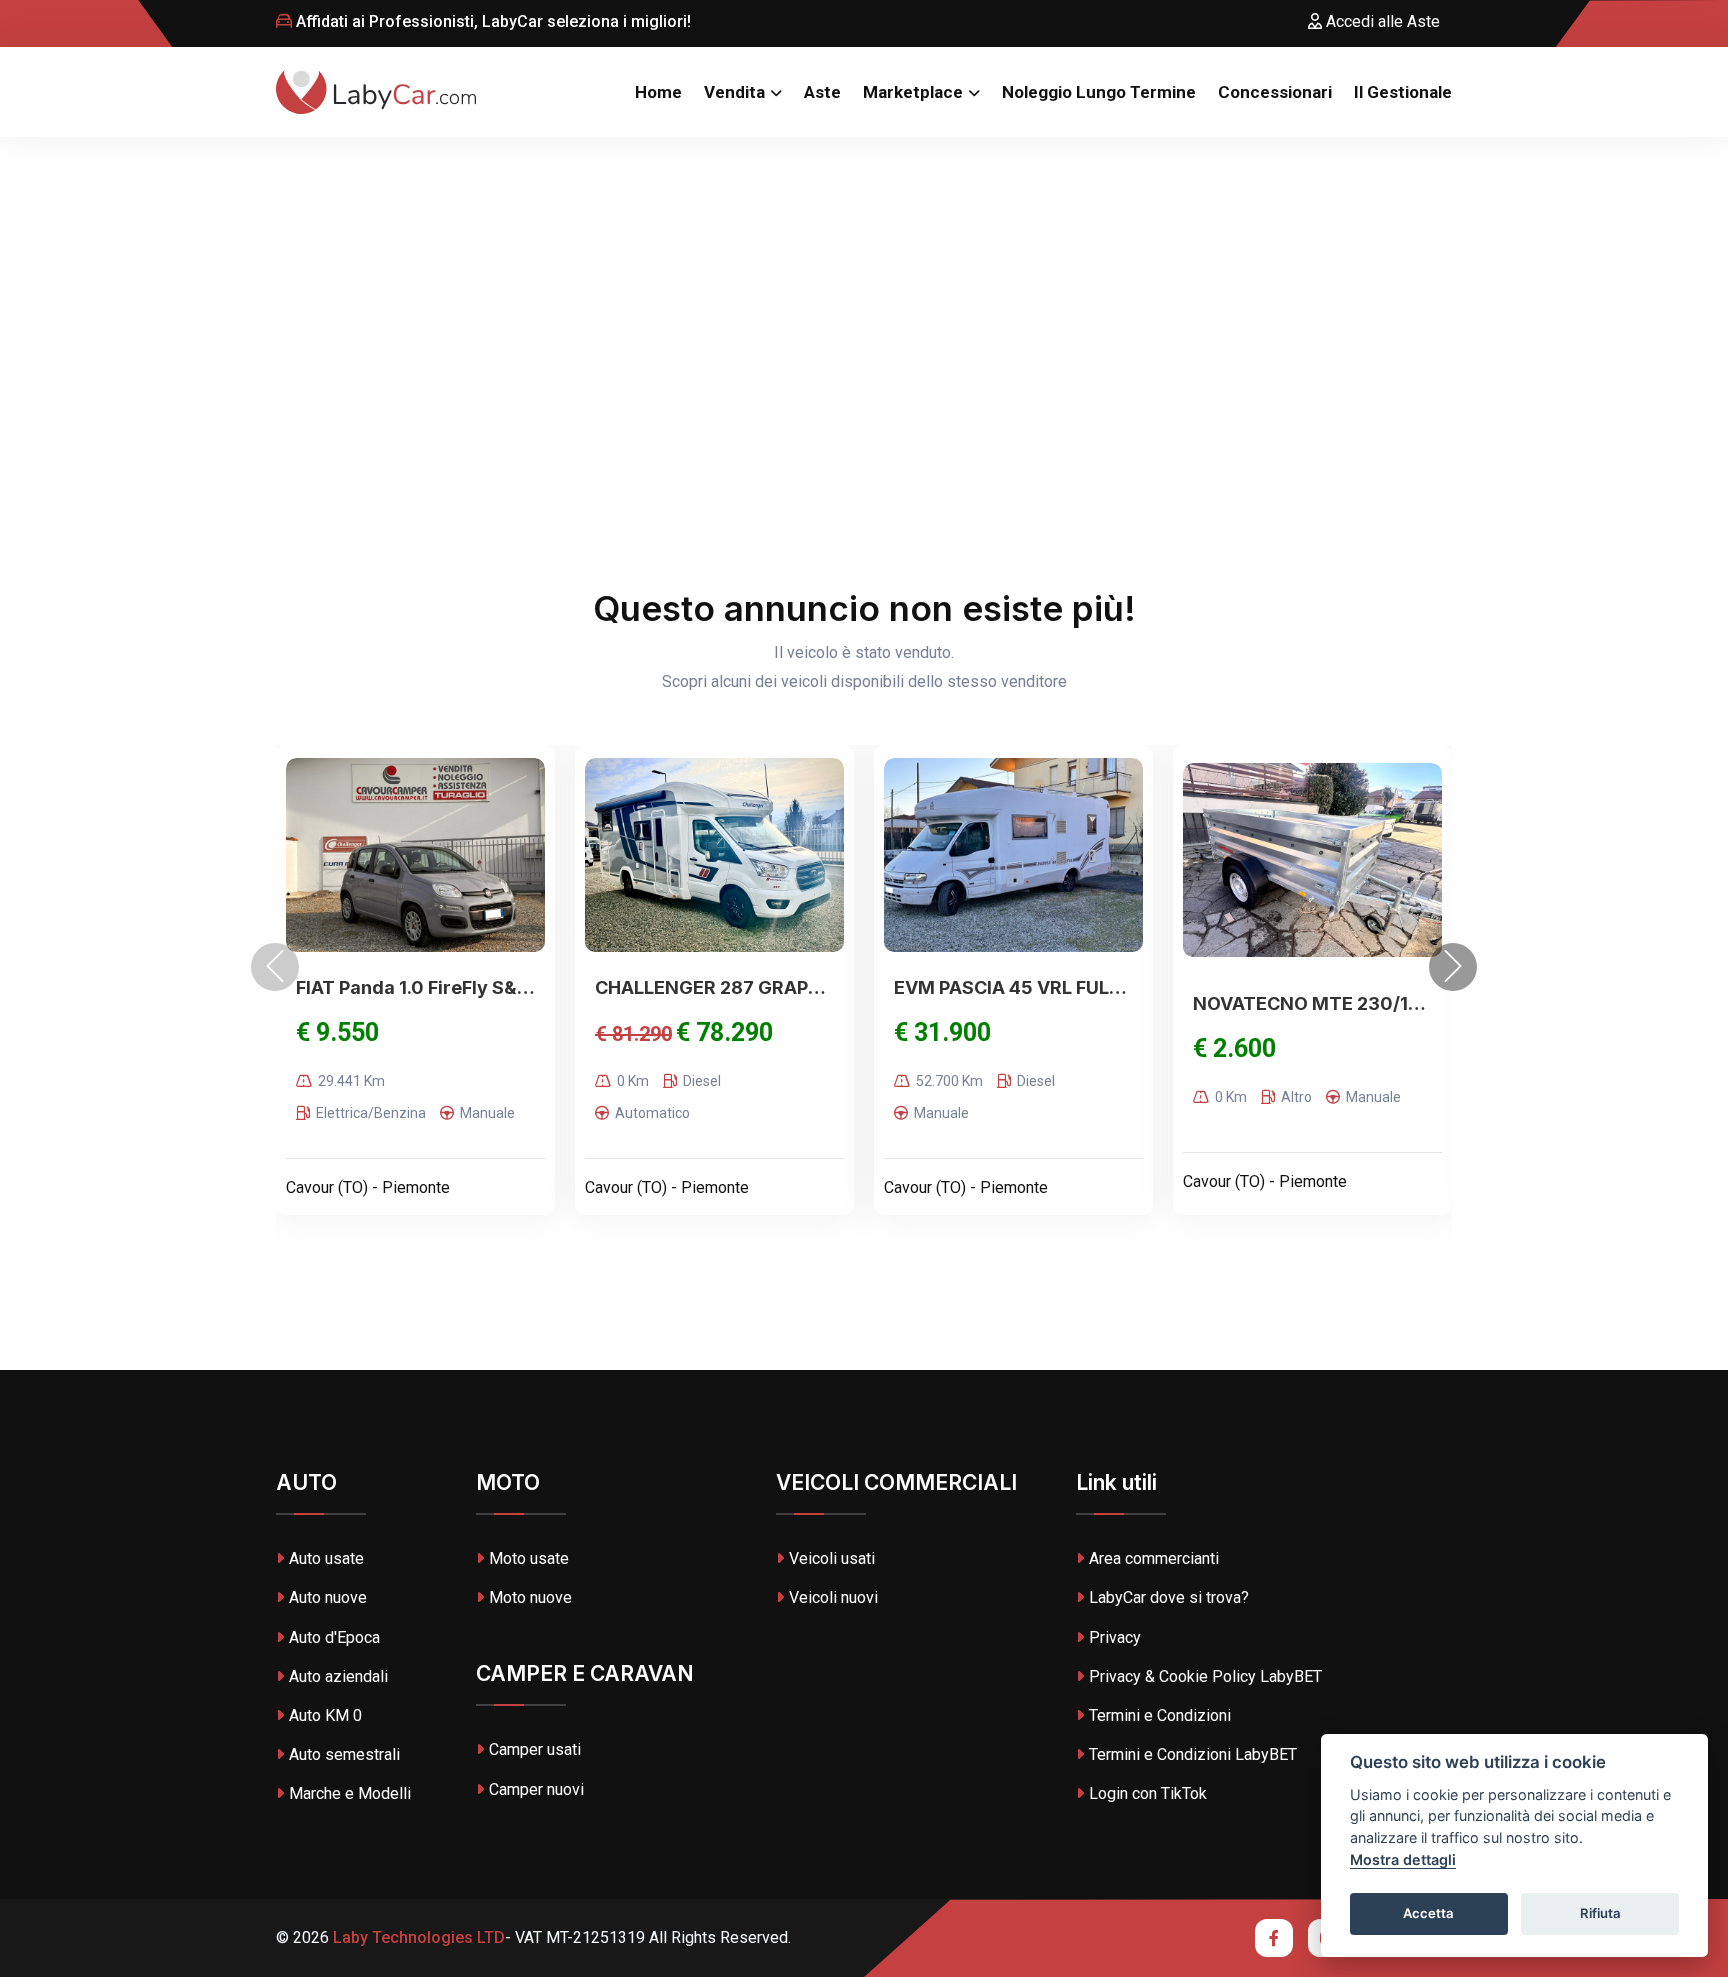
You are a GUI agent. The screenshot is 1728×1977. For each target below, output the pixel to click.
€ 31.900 (942, 1032)
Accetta (1428, 1913)
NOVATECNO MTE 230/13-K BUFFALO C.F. (1312, 1003)
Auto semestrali (344, 1754)
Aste (822, 92)
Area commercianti (1154, 1558)
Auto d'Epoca (334, 1637)
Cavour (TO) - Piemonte (368, 1187)
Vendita (734, 92)
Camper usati (535, 1749)
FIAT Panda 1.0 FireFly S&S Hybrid (415, 987)
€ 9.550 (337, 1032)
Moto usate (529, 1558)
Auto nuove (328, 1597)
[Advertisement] (864, 287)
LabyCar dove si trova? (1169, 1597)
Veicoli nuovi (833, 1597)
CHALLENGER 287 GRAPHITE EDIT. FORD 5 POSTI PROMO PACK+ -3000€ (714, 987)
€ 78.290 (724, 1032)
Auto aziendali (338, 1676)
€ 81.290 (633, 1034)
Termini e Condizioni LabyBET (1193, 1754)
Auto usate (326, 1558)
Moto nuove (530, 1597)
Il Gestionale (1403, 92)
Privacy (1115, 1637)
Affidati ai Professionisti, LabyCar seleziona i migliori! (491, 21)
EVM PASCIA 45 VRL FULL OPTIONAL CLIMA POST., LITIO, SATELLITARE (1013, 987)
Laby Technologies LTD (417, 1937)
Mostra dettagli (1403, 1859)
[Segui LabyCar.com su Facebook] (1274, 1938)
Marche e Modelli (350, 1793)
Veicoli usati (832, 1558)
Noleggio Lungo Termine (1099, 92)
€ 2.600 (1234, 1048)
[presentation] (275, 967)
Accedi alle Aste (1381, 21)
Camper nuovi (536, 1789)
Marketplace (913, 92)
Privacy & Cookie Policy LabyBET (1205, 1676)
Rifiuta (1600, 1913)
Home (658, 92)
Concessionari (1275, 92)
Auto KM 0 (325, 1715)
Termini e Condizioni (1160, 1715)
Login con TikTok (1148, 1793)
